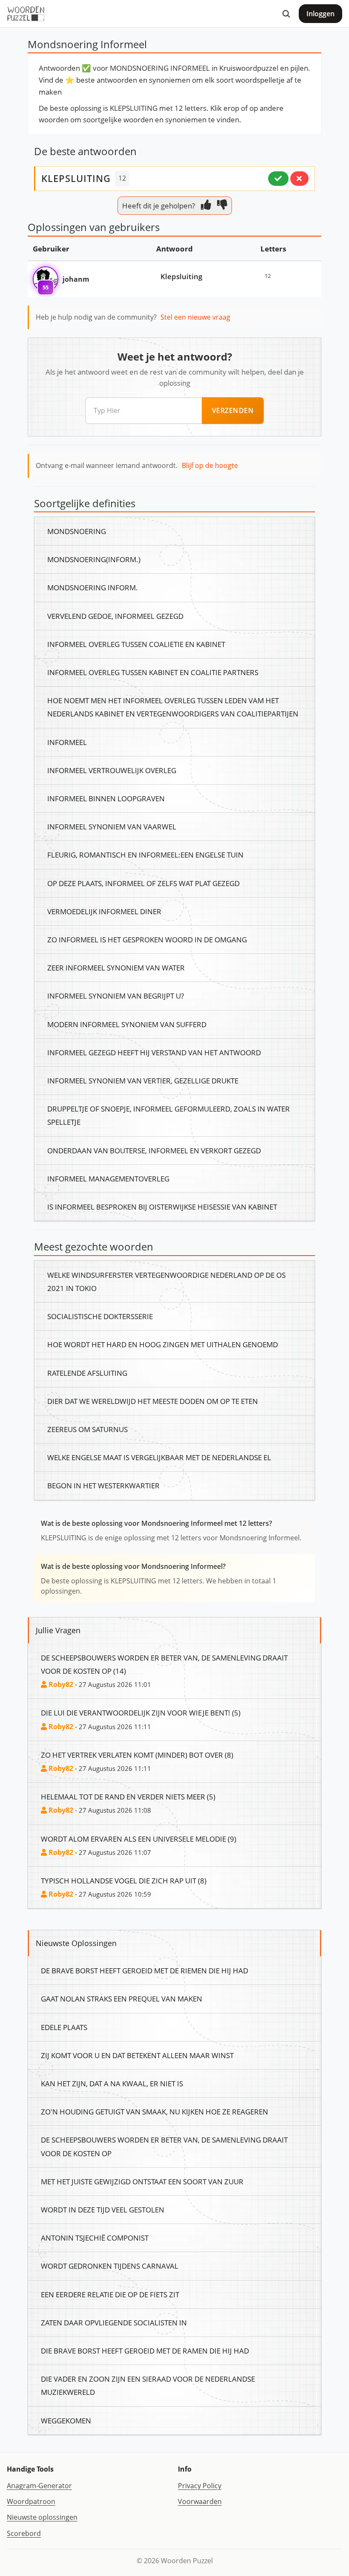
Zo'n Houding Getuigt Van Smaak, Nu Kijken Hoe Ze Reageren (154, 2111)
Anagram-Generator (39, 2486)
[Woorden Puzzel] (26, 14)
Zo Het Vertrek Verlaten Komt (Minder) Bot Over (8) (137, 1755)
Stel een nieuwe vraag (195, 317)
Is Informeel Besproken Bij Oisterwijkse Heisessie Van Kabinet (162, 1207)
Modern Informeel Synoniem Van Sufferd (127, 1024)
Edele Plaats (64, 2027)
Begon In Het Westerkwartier (103, 1485)
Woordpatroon (31, 2501)
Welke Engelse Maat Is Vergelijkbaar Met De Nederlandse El (159, 1457)
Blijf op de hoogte (210, 465)
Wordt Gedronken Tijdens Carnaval (110, 2266)
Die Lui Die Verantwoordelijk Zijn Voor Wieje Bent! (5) (141, 1713)
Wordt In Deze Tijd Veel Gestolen (103, 2209)
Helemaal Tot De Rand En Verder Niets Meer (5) (128, 1796)
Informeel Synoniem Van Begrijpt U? (116, 996)
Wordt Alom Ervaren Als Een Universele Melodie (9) (139, 1839)
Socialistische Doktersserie (100, 1316)
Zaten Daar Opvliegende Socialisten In (114, 2322)
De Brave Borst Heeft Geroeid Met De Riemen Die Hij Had (144, 1970)
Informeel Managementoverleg (108, 1178)
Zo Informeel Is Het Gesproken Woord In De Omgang (147, 939)
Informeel (67, 742)
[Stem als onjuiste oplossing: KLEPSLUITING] (299, 179)
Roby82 (60, 1684)
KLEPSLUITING (76, 178)
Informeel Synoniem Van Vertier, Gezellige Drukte (143, 1080)
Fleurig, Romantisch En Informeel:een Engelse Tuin (145, 855)
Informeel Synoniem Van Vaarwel (112, 826)
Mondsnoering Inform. (93, 587)
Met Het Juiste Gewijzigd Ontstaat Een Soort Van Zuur (142, 2181)
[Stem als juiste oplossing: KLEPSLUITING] (278, 179)
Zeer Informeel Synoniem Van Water (116, 967)
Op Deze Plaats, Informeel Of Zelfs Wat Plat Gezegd (143, 883)
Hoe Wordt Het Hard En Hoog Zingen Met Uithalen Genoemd (163, 1344)
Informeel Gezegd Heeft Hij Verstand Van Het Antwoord (154, 1052)
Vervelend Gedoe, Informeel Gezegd (115, 616)
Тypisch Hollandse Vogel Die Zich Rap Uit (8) (124, 1880)
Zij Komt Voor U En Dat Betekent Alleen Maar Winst (137, 2055)
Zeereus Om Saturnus (87, 1429)
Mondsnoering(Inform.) (94, 559)
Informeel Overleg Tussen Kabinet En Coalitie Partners (153, 672)
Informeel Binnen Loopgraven (106, 798)
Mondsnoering (77, 531)
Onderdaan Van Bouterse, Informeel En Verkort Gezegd (154, 1150)
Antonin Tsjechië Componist (95, 2238)
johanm (76, 279)
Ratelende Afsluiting (87, 1373)
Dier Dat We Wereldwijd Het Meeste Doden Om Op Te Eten (153, 1401)
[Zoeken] (286, 14)
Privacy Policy (200, 2486)
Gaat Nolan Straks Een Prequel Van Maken (122, 1998)
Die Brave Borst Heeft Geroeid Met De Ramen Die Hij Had (145, 2351)
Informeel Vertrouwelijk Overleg (112, 770)
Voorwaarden (200, 2501)
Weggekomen (66, 2420)
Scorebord (24, 2533)
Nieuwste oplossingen (42, 2517)
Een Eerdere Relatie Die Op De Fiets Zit (110, 2294)
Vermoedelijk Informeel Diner (104, 911)
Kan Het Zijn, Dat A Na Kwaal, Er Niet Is (112, 2083)
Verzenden (233, 410)
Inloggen (320, 14)
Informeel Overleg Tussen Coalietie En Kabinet (136, 644)
